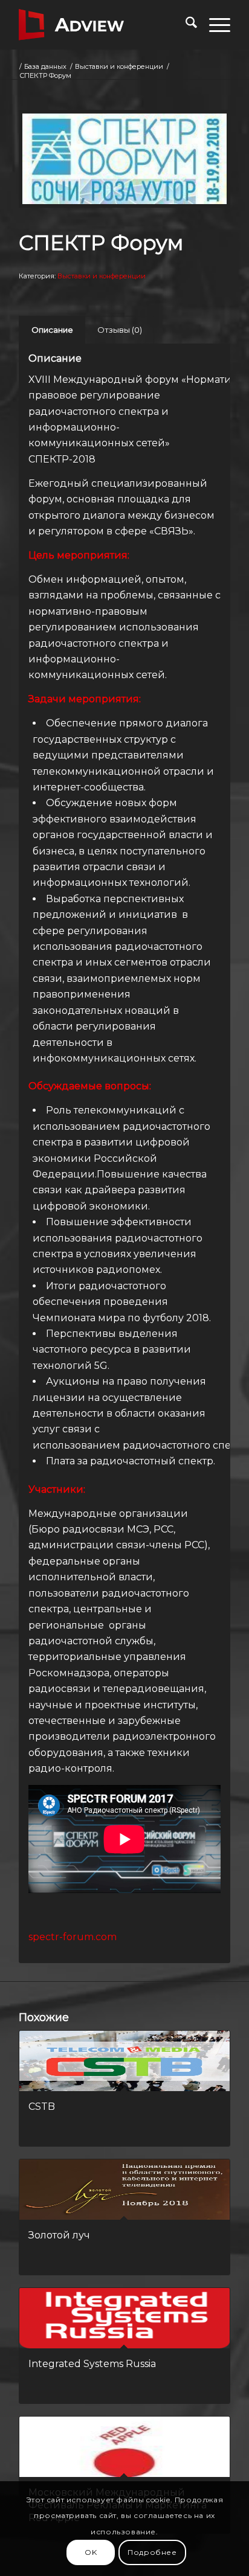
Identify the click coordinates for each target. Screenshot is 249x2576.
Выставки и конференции (102, 276)
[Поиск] (185, 25)
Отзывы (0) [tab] (120, 330)
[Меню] (214, 25)
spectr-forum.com (73, 1937)
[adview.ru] (103, 25)
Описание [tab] (52, 330)
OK (91, 2552)
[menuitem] (185, 25)
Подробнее (152, 2552)
